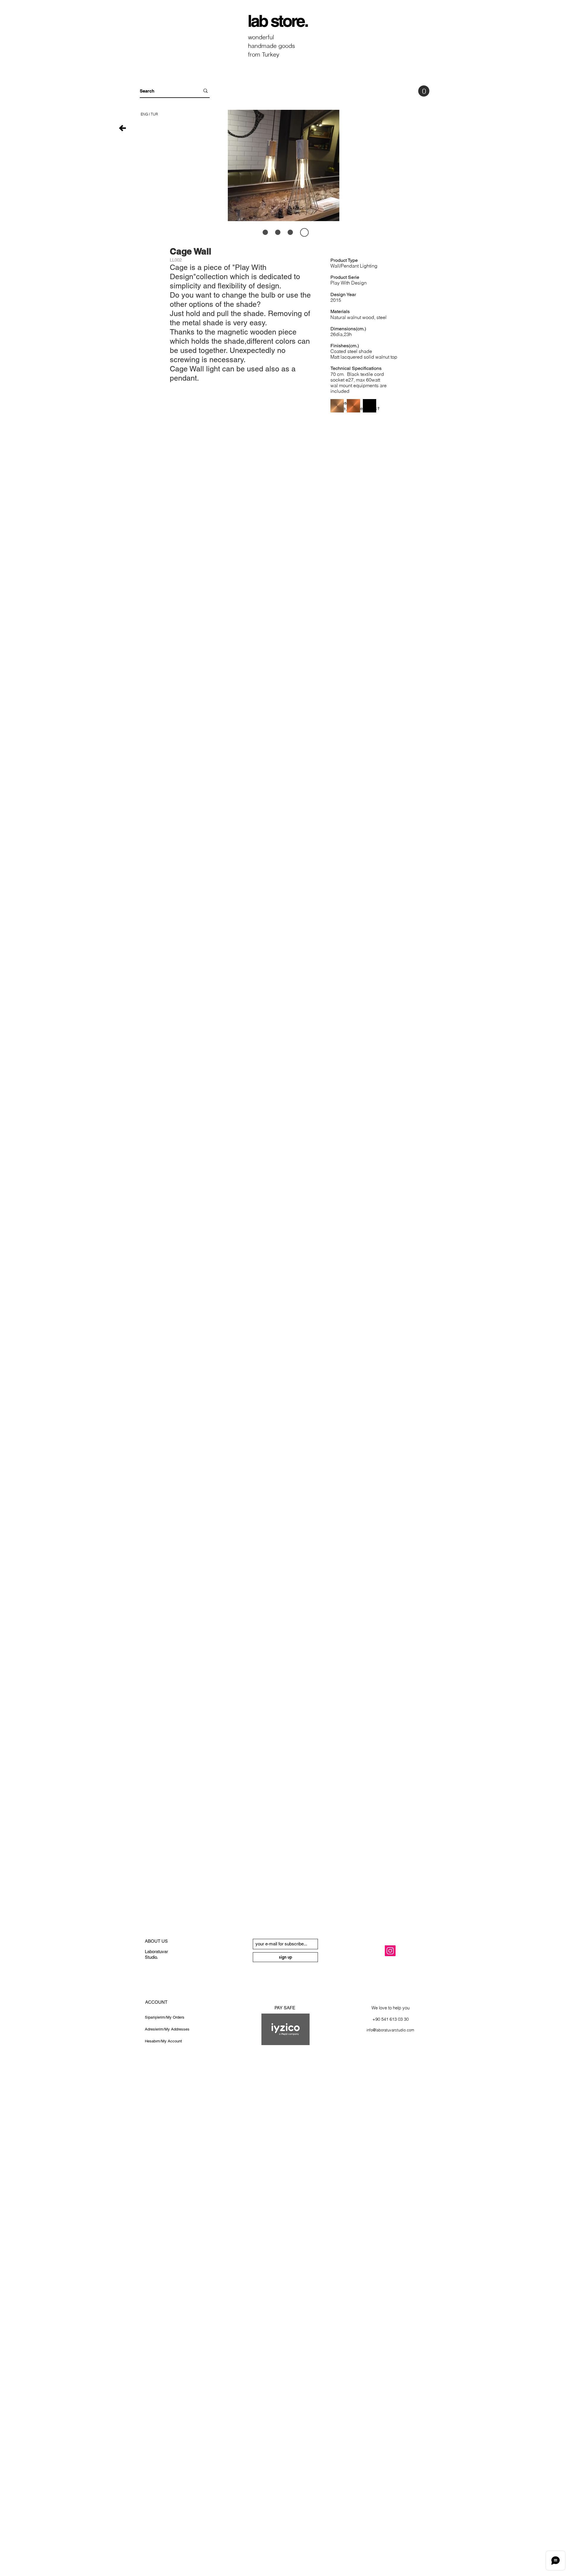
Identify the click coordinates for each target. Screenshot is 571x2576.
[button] (309, 1941)
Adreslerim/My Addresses (167, 2029)
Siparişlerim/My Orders (165, 2017)
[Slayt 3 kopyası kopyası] (306, 232)
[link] (424, 91)
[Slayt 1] (281, 232)
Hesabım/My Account (163, 2041)
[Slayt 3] (267, 232)
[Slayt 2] (294, 232)
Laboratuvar (156, 1951)
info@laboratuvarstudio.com (390, 2030)
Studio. (151, 1957)
